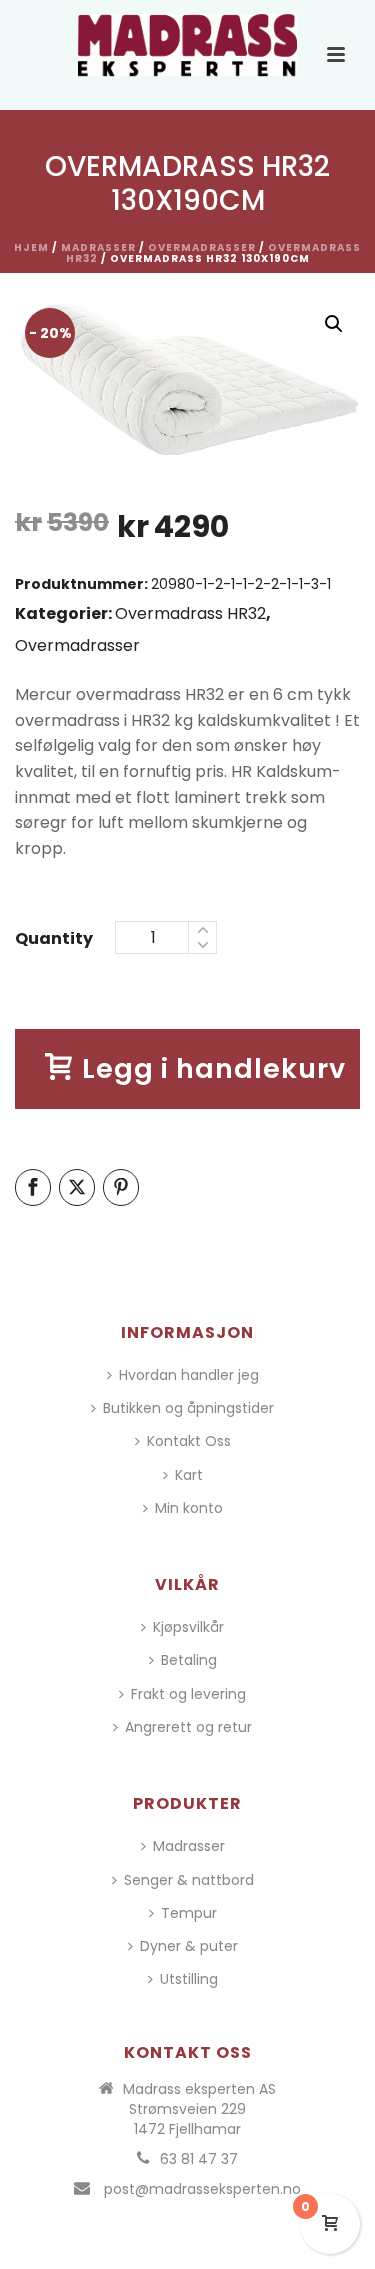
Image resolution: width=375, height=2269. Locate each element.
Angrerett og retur (188, 1727)
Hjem (31, 247)
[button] (334, 324)
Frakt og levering (188, 1694)
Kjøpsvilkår (188, 1627)
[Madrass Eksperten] (188, 45)
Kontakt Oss (189, 1441)
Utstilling (189, 1979)
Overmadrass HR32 (190, 613)
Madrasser (98, 247)
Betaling (189, 1660)
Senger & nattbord (189, 1880)
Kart (189, 1475)
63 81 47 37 (199, 2159)
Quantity (54, 938)
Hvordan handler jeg (189, 1375)
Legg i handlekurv (214, 1068)
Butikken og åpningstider (188, 1408)
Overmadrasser (202, 247)
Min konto (189, 1508)
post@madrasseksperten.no (202, 2189)
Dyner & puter (189, 1946)
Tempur (189, 1913)
